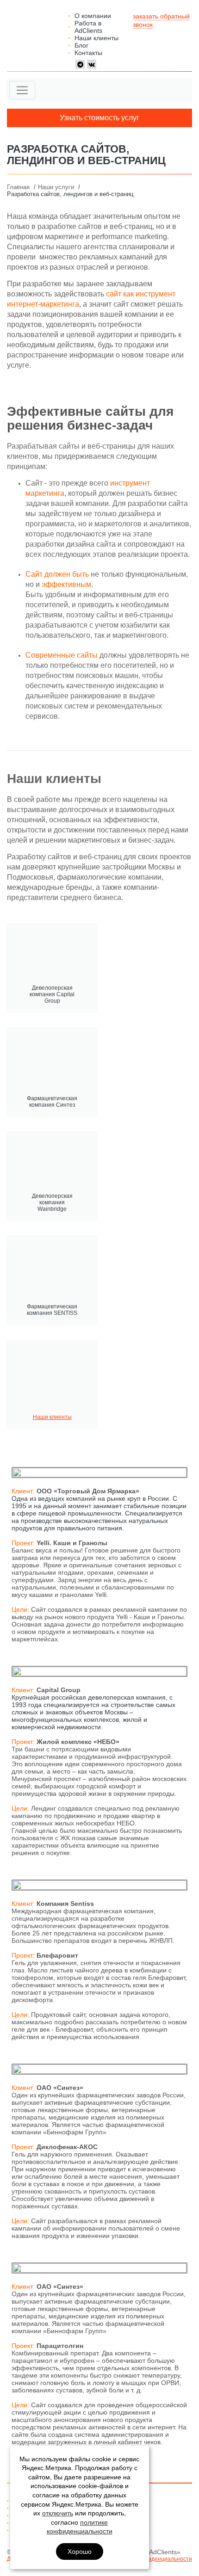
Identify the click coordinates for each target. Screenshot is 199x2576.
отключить (58, 2513)
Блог (81, 45)
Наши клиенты (96, 38)
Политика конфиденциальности (150, 2559)
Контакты (88, 53)
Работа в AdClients (88, 27)
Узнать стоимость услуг (99, 118)
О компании (93, 16)
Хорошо (80, 2551)
